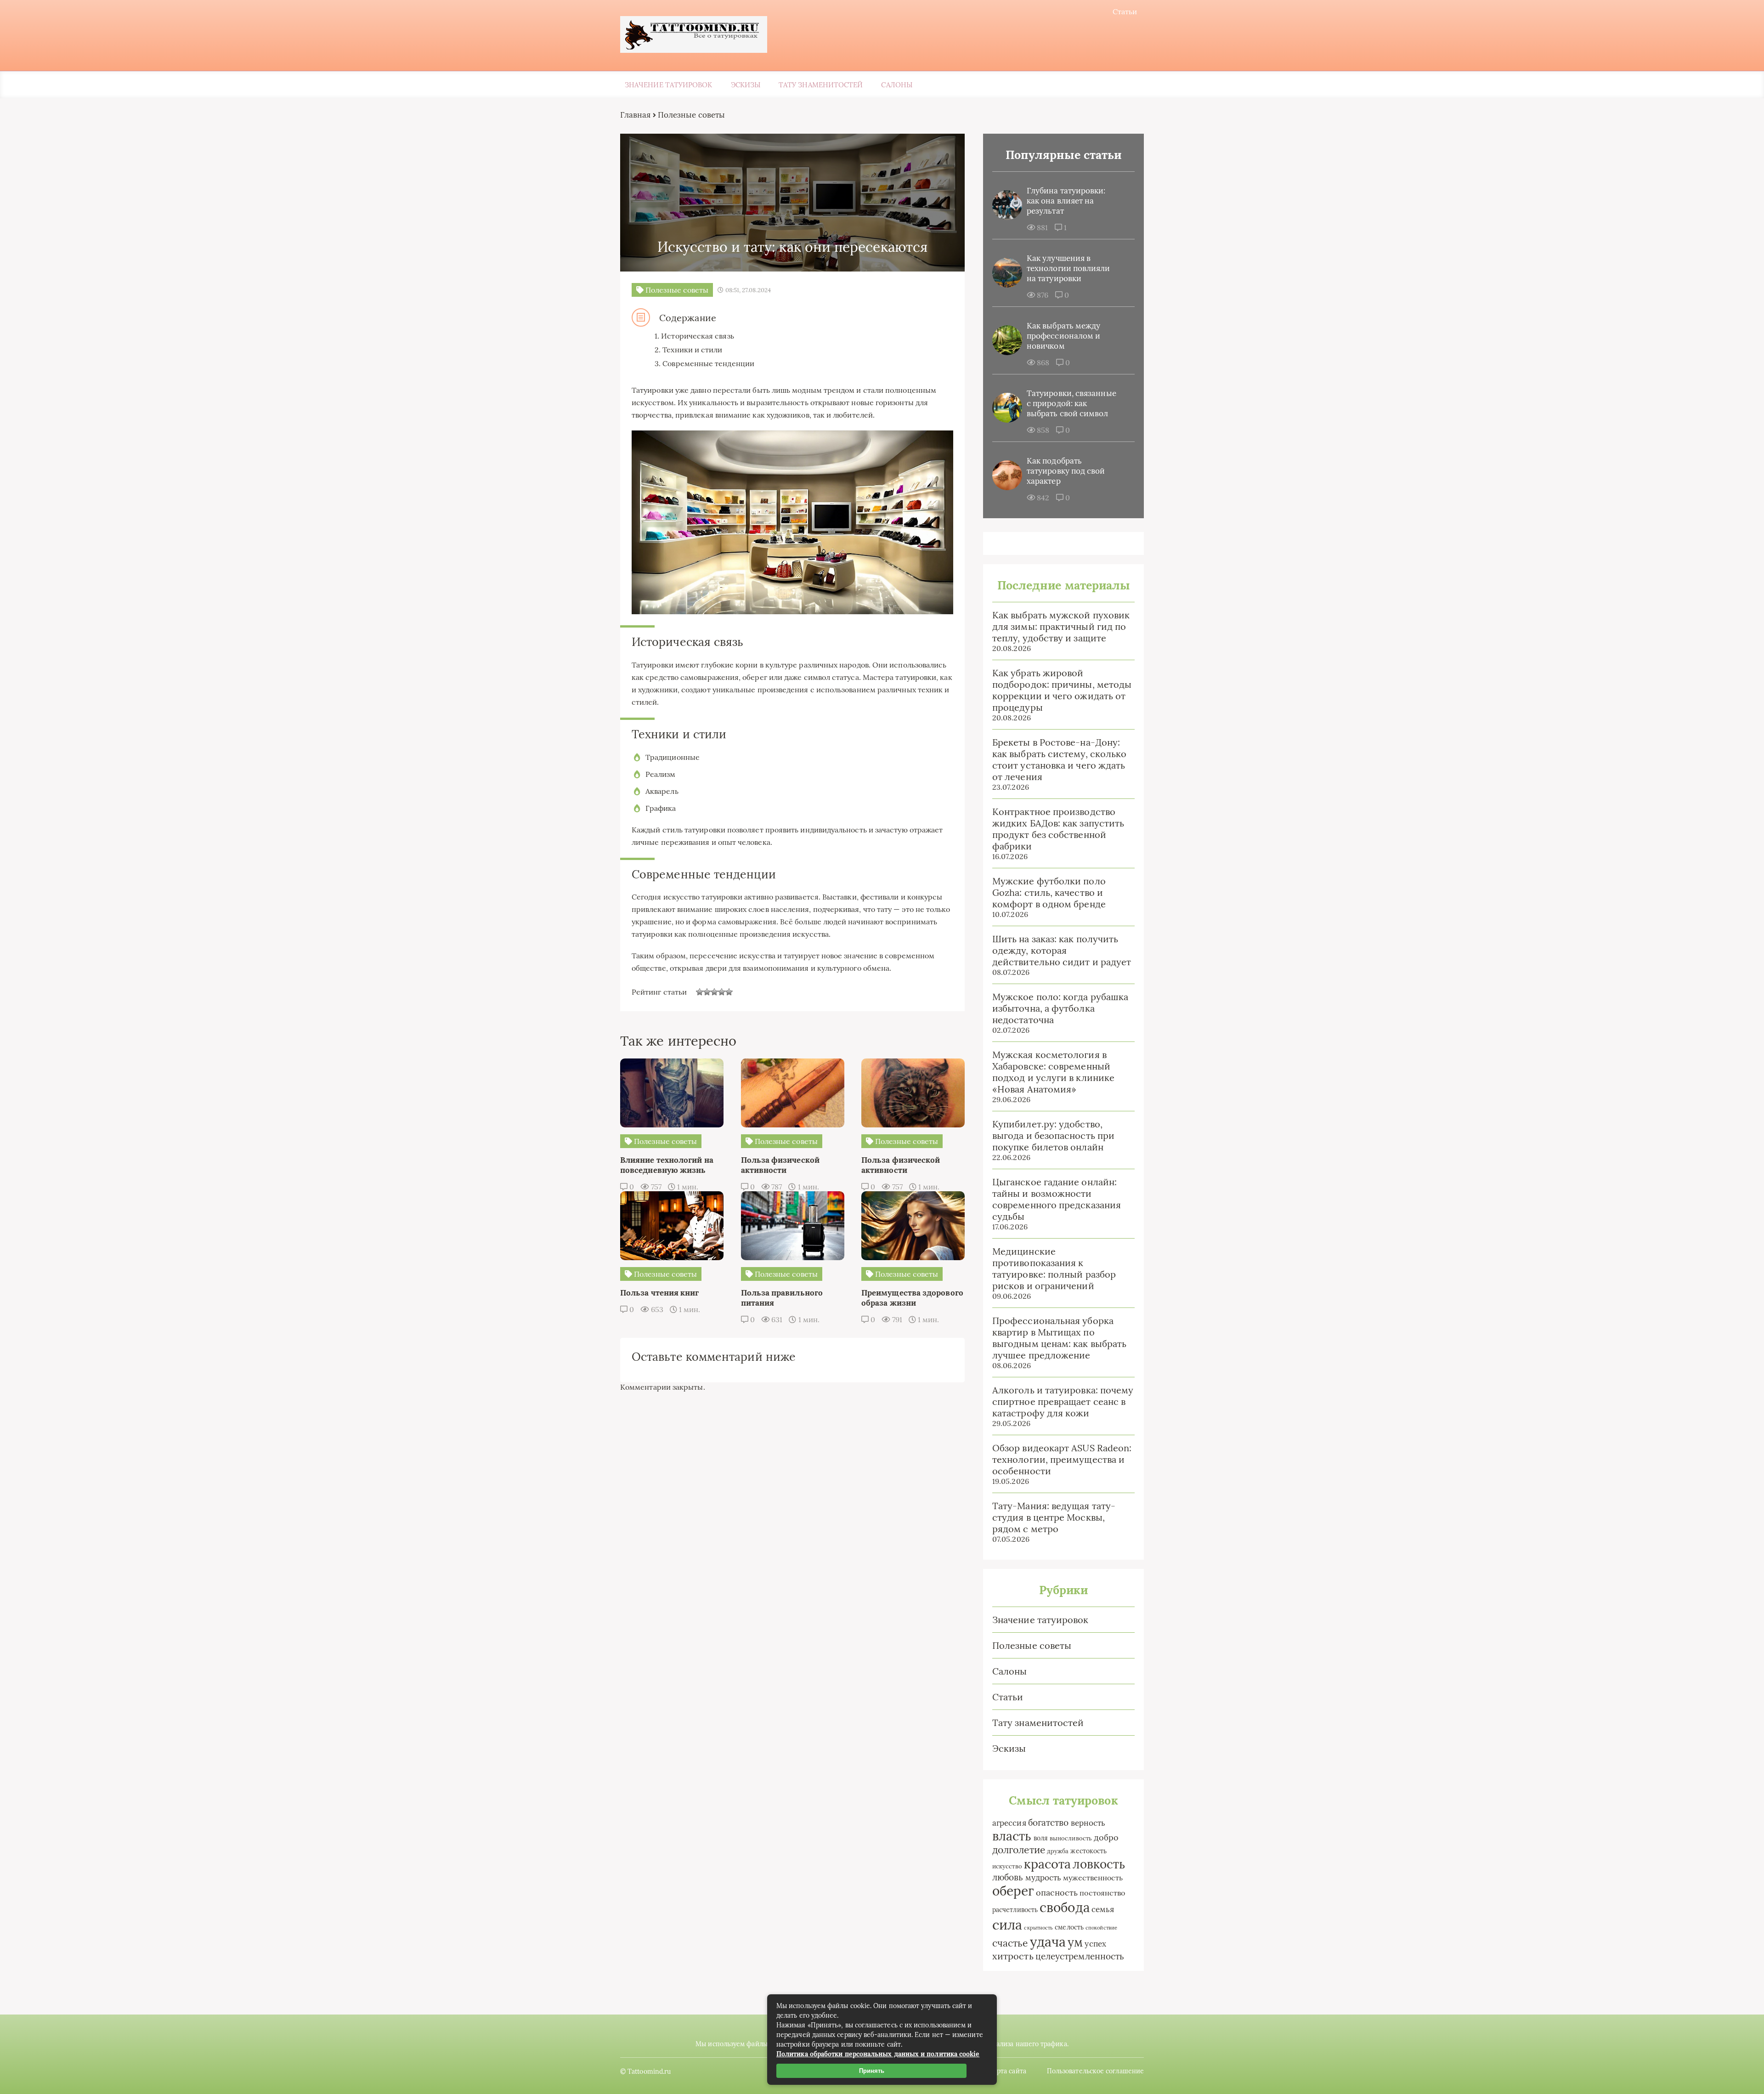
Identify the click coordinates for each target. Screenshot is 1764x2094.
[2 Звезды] (707, 992)
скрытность (1038, 1928)
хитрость (1013, 1956)
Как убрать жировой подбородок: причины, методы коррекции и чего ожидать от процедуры (1062, 690)
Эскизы (746, 85)
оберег (1013, 1891)
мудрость (1043, 1878)
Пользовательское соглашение (1095, 2071)
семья (1103, 1909)
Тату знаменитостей (821, 85)
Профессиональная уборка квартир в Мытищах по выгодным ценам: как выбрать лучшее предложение (1059, 1338)
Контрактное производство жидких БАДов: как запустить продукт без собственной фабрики (1058, 829)
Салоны (896, 85)
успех (1095, 1944)
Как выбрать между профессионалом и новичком (1063, 336)
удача (1048, 1942)
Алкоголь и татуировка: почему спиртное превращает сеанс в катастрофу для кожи (1063, 1401)
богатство (1049, 1822)
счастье (1010, 1943)
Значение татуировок (669, 85)
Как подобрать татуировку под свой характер (1066, 471)
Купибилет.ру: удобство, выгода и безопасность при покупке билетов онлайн (1053, 1135)
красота (1048, 1864)
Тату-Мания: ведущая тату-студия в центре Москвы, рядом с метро (1054, 1517)
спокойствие (1101, 1928)
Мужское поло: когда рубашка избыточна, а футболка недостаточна (1060, 1008)
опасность (1057, 1893)
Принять (872, 2071)
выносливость (1071, 1838)
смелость (1069, 1927)
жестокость (1088, 1851)
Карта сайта (1008, 2071)
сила (1007, 1924)
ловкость (1099, 1864)
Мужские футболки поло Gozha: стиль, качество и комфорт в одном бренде (1049, 892)
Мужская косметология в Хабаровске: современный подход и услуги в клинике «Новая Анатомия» (1053, 1072)
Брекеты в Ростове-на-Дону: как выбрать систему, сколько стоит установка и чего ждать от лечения (1059, 759)
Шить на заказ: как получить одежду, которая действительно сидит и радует (1062, 950)
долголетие (1019, 1850)
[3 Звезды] (714, 992)
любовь (1008, 1877)
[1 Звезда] (700, 992)
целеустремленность (1080, 1956)
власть (1012, 1836)
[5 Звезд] (729, 992)
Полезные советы (1032, 1645)
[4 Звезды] (722, 992)
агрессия (1009, 1823)
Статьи (1125, 11)
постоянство (1102, 1893)
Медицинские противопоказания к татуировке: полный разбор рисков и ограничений (1054, 1268)
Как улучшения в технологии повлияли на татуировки (1069, 268)
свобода (1065, 1907)
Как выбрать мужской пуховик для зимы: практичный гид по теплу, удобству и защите (1061, 626)
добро (1106, 1837)
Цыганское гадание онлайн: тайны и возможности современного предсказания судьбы (1057, 1199)
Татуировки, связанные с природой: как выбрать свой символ (1071, 403)
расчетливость (1015, 1910)
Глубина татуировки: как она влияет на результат (1066, 201)
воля (1041, 1838)
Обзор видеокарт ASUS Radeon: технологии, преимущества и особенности (1062, 1459)
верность (1088, 1823)
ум (1075, 1942)
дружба (1058, 1851)
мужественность (1093, 1878)
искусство (1007, 1866)
